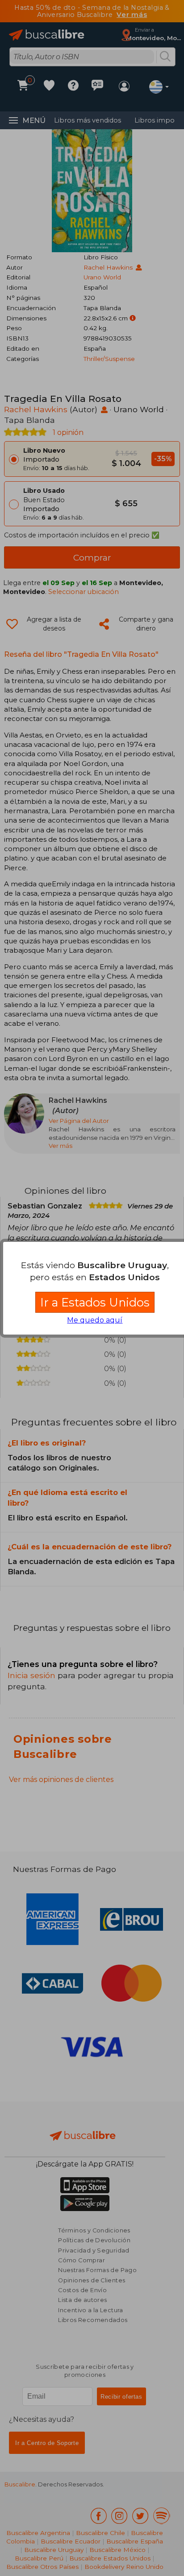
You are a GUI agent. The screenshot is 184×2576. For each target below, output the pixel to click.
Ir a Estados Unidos (95, 1302)
